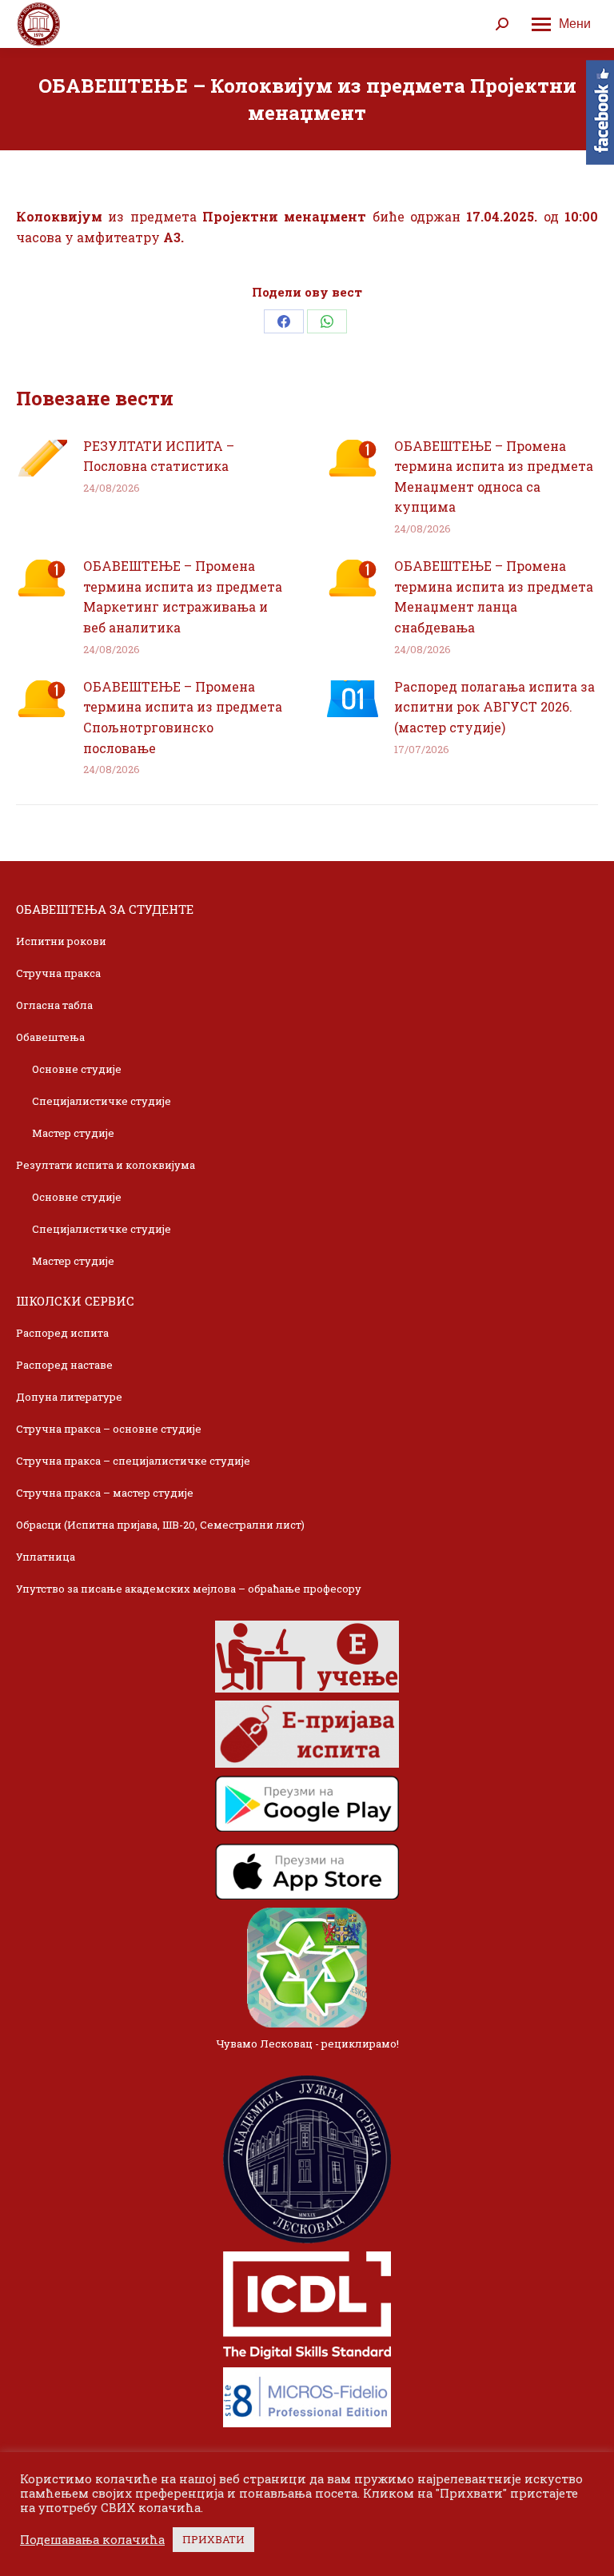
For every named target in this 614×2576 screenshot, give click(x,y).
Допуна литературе (69, 1397)
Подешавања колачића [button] (92, 2540)
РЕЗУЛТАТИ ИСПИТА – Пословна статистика (159, 456)
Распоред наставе (64, 1365)
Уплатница (46, 1557)
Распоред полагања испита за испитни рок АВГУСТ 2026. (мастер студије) (494, 707)
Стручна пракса (58, 973)
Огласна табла (54, 1005)
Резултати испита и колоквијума (106, 1165)
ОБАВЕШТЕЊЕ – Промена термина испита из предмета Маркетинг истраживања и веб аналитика (183, 596)
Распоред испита (62, 1333)
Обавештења (50, 1037)
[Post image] (42, 458)
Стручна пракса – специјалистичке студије (133, 1461)
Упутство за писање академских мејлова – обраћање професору (189, 1589)
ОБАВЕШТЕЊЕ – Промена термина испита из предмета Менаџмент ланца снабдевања (494, 596)
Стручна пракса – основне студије (109, 1429)
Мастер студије (73, 1133)
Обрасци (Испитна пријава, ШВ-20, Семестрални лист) (160, 1525)
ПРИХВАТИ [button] (213, 2539)
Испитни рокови (61, 941)
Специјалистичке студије (102, 1101)
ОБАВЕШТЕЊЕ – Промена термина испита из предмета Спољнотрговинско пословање (183, 717)
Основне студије (77, 1069)
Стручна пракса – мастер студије (105, 1493)
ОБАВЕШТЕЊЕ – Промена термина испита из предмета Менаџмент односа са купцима (494, 477)
